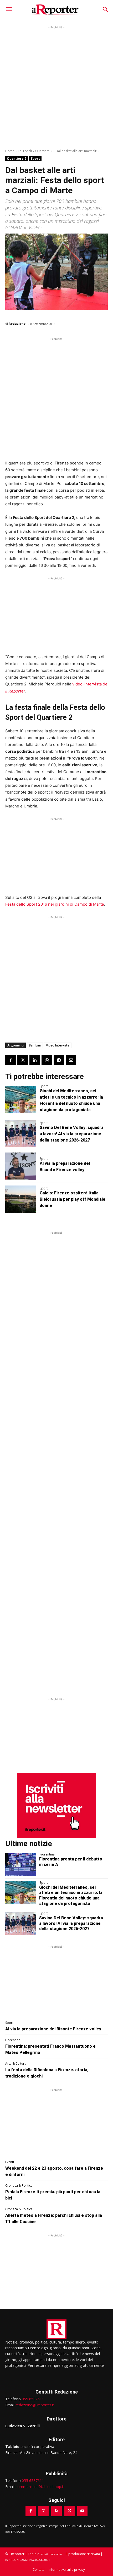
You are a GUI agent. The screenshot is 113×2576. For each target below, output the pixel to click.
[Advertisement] (56, 86)
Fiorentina (47, 1854)
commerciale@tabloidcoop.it (40, 2487)
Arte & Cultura (16, 2064)
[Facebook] (11, 1060)
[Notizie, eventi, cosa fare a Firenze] (55, 10)
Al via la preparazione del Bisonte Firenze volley (53, 2029)
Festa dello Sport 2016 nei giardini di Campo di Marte (55, 904)
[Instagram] (43, 2511)
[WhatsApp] (47, 1060)
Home (10, 151)
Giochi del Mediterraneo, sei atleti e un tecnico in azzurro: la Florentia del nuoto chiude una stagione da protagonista (71, 1895)
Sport (35, 159)
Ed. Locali (25, 151)
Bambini (35, 1045)
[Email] (71, 1060)
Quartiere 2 (44, 151)
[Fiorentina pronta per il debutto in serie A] (21, 1864)
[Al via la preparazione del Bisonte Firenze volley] (21, 1166)
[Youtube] (82, 2511)
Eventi (10, 2162)
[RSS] (56, 2511)
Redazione (17, 323)
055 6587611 (33, 2399)
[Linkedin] (35, 1060)
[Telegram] (59, 1060)
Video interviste (58, 1045)
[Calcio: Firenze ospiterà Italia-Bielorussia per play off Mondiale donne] (21, 1199)
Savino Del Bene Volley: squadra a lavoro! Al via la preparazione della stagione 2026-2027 (72, 1134)
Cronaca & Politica (19, 2186)
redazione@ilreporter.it (35, 2405)
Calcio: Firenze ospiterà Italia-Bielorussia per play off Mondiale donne (73, 1199)
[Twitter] (23, 1060)
